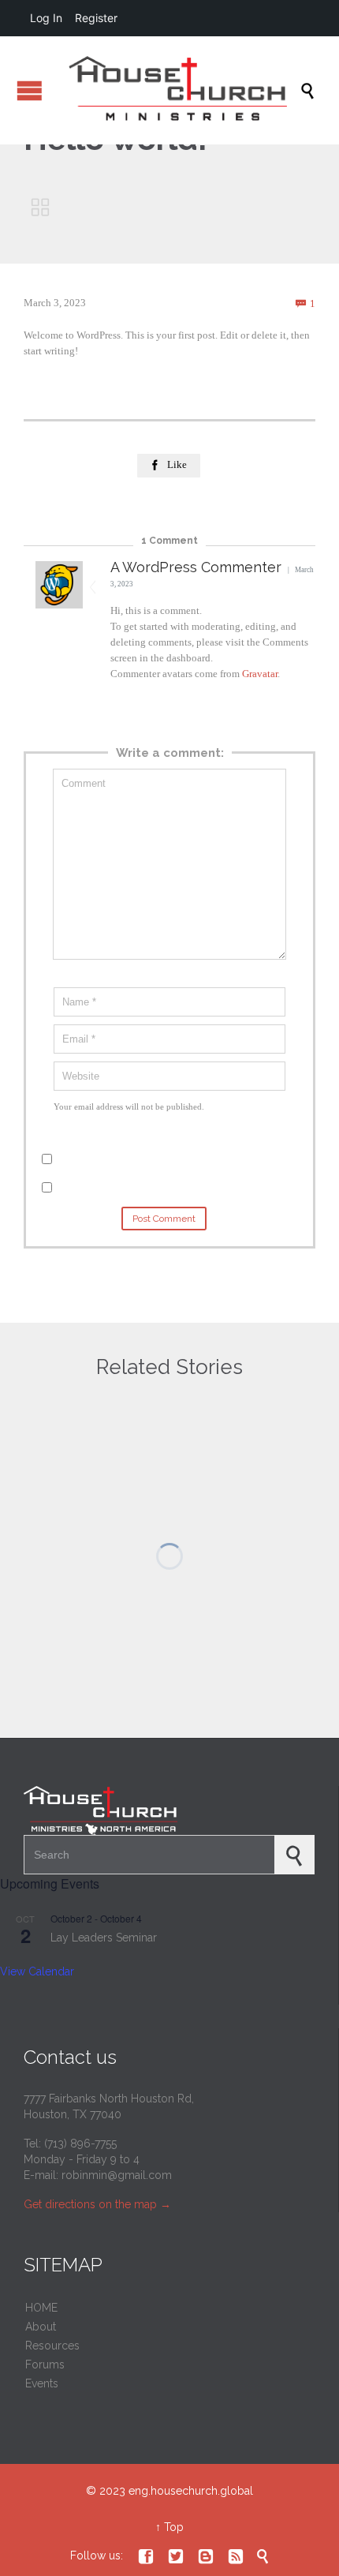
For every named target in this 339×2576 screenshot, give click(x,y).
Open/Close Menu (30, 90)
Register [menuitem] (96, 18)
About (41, 2327)
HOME (41, 2308)
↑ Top (169, 2527)
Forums (45, 2364)
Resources (52, 2346)
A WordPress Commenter (196, 567)
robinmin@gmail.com (117, 2175)
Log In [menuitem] (46, 18)
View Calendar (37, 1971)
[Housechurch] (177, 90)
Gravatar (260, 674)
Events (42, 2383)
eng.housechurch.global (191, 2491)
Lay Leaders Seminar (104, 1938)
